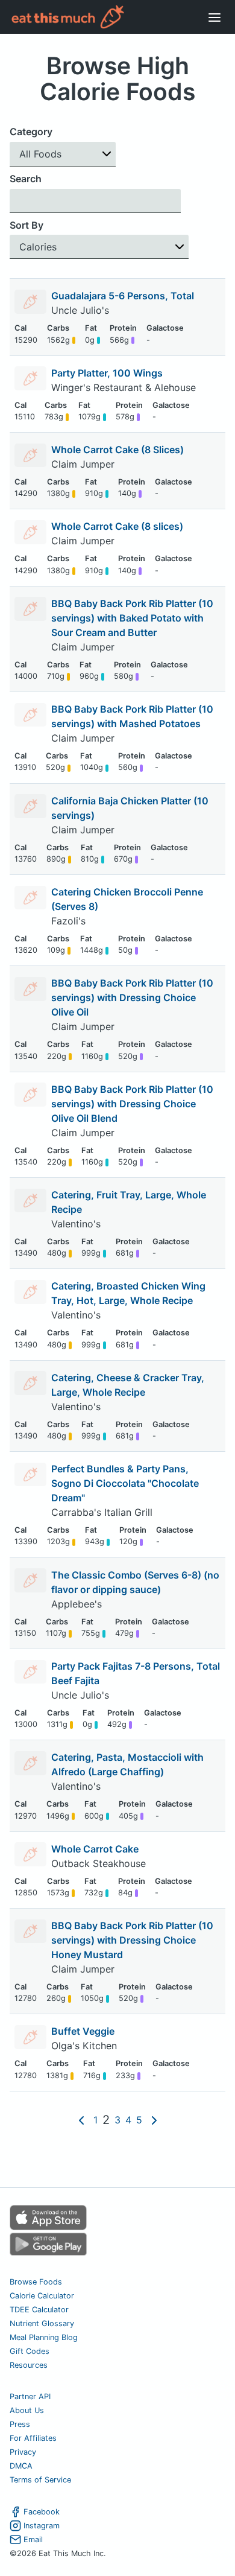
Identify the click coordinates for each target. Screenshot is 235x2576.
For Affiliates (33, 2438)
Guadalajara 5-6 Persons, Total (123, 296)
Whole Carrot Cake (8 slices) (117, 526)
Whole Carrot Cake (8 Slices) (117, 450)
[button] (63, 154)
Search (26, 179)
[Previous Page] (81, 2120)
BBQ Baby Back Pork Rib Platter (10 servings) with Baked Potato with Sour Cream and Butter (132, 618)
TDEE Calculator (39, 2310)
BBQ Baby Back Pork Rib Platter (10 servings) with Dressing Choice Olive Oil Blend (132, 1104)
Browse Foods (36, 2282)
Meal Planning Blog (44, 2337)
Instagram (42, 2526)
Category (31, 132)
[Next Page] (154, 2120)
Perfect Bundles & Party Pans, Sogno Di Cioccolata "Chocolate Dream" (125, 1483)
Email (33, 2539)
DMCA (21, 2466)
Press (20, 2424)
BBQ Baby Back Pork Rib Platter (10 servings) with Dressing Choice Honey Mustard (132, 1940)
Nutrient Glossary (42, 2323)
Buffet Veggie (83, 2031)
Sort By (27, 225)
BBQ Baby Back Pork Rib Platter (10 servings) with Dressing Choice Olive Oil (132, 997)
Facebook (42, 2512)
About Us (27, 2410)
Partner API (30, 2396)
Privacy (23, 2452)
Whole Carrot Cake (95, 1849)
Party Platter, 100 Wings (107, 373)
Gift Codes (30, 2351)
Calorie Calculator (42, 2296)
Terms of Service (40, 2480)
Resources (29, 2365)
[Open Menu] (215, 17)
